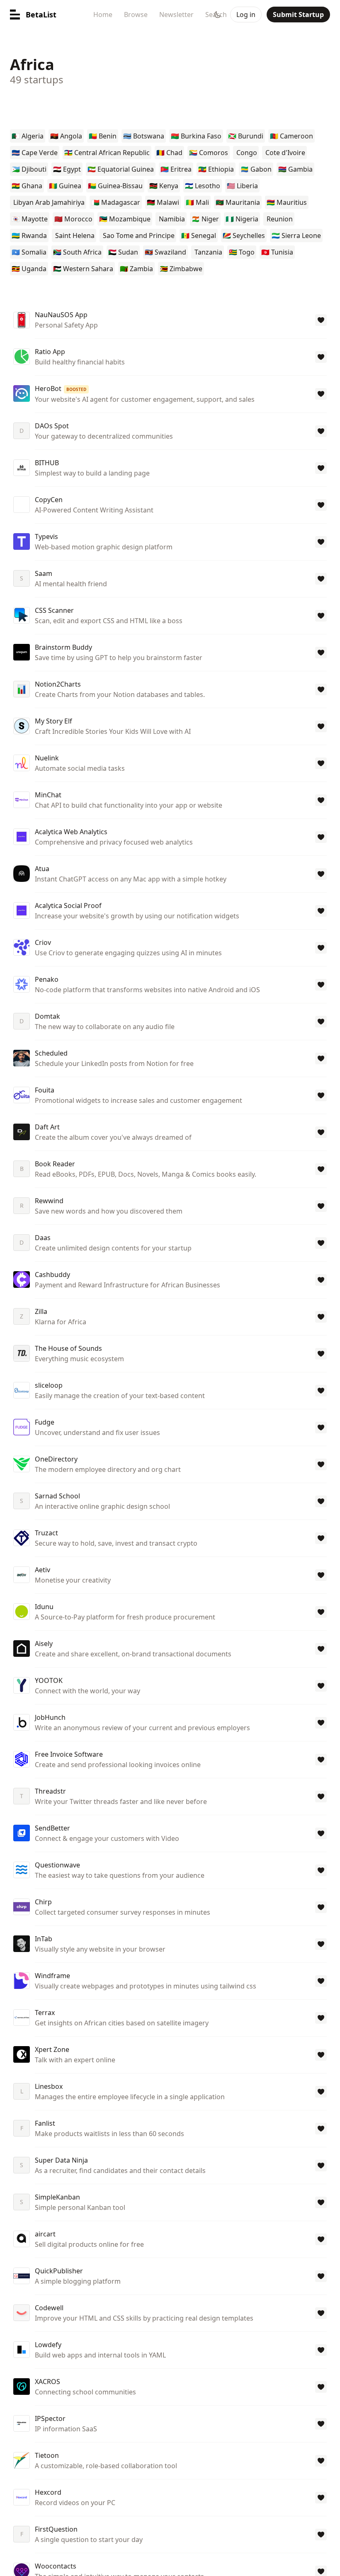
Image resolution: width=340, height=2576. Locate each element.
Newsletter (176, 15)
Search (216, 15)
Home (103, 15)
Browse (136, 15)
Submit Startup (298, 15)
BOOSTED (76, 389)
